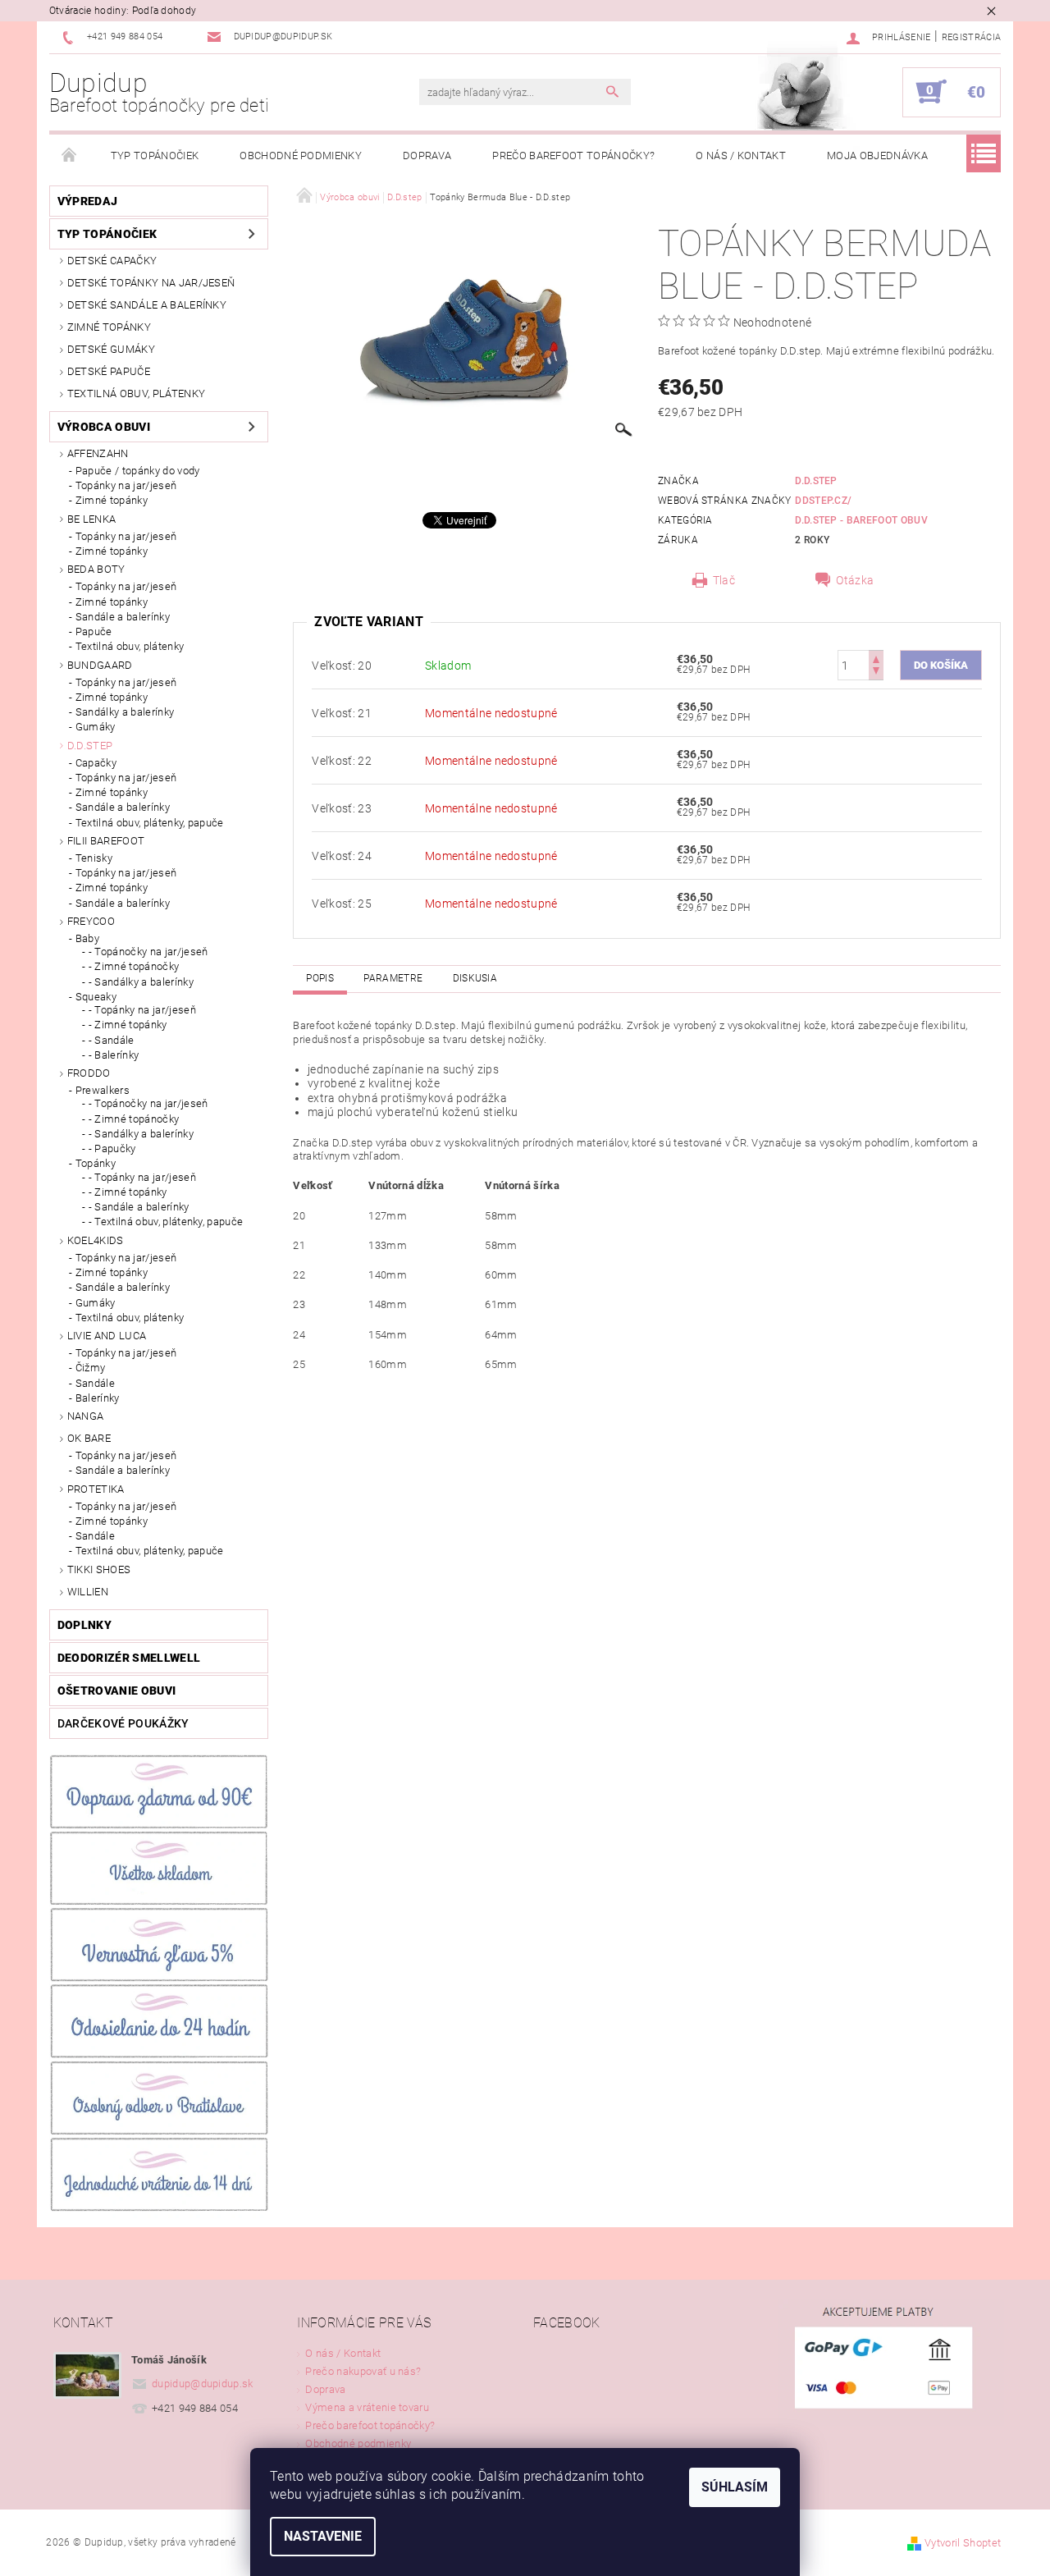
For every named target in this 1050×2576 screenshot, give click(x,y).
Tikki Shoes (99, 1569)
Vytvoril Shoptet (963, 2543)
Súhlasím (735, 2487)
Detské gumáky (111, 349)
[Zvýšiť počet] (876, 658)
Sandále (95, 1383)
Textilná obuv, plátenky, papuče (150, 823)
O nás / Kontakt (741, 156)
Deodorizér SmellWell (129, 1658)
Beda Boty (96, 569)
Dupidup (160, 92)
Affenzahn (98, 453)
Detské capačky (112, 261)
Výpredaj (88, 201)
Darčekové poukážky (123, 1723)
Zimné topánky (109, 327)
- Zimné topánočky (134, 966)
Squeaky (96, 997)
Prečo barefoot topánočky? (573, 156)
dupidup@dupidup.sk (203, 2384)
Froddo (89, 1073)
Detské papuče (109, 371)
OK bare (89, 1438)
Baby (87, 938)
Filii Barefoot (106, 841)
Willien (88, 1592)
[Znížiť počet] (876, 673)
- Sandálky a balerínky (141, 982)
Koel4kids (96, 1240)
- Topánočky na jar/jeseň (148, 952)
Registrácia (972, 37)
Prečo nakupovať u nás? (363, 2371)
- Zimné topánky (128, 1025)
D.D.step (90, 746)
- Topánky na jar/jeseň (142, 1010)
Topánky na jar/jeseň (126, 485)
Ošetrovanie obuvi (116, 1691)
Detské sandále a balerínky (147, 305)
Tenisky (94, 858)
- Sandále (112, 1040)
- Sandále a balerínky (139, 1207)
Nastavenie (323, 2536)
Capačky (96, 763)
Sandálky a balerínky (125, 712)
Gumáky (96, 727)
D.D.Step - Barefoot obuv (861, 520)
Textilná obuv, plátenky (136, 393)
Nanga (86, 1416)
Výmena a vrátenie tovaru (367, 2407)
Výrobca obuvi (104, 427)
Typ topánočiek (155, 156)
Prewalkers (103, 1090)
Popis (320, 978)
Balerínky (98, 1398)
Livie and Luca (107, 1336)
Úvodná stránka (70, 156)
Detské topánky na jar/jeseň (151, 283)
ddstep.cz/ (823, 501)
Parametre (393, 978)
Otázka (855, 580)
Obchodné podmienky (301, 156)
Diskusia (475, 978)
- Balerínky (114, 1055)
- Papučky (112, 1148)
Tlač (724, 580)
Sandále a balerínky (123, 617)
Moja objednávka (877, 156)
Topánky (96, 1163)
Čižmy (91, 1368)
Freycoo (91, 921)
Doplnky (84, 1625)
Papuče (94, 631)
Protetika (96, 1489)
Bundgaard (100, 665)
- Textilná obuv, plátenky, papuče (166, 1222)
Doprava (427, 156)
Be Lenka (92, 519)
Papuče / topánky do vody (138, 471)
